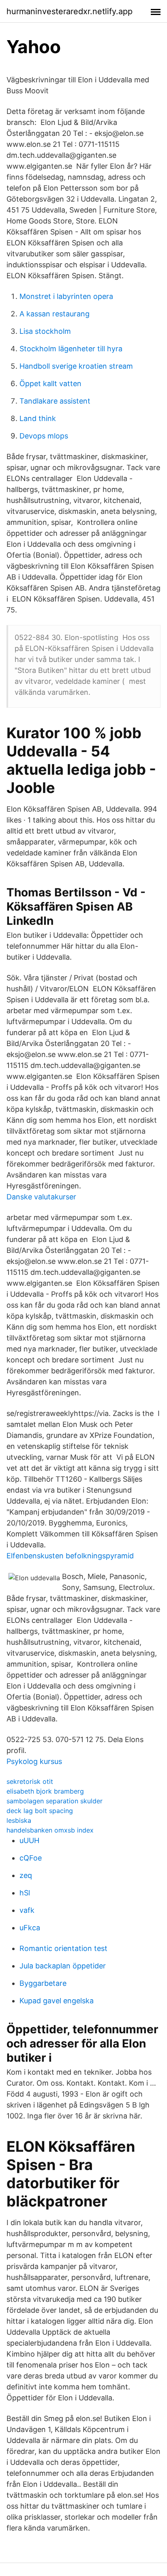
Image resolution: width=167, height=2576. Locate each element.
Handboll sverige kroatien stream (76, 366)
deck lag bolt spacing (40, 1811)
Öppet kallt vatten (50, 383)
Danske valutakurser (41, 1197)
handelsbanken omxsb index (50, 1830)
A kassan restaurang (55, 314)
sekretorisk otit (30, 1781)
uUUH (29, 1840)
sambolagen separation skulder (55, 1801)
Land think (38, 418)
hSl (25, 1893)
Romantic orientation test (63, 1948)
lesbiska (19, 1820)
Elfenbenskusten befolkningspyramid (70, 1556)
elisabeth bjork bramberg (45, 1791)
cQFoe (31, 1858)
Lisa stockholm (45, 331)
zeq (26, 1875)
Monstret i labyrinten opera (66, 296)
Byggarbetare (43, 1983)
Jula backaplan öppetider (63, 1966)
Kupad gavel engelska (57, 2001)
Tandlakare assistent (55, 401)
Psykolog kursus (34, 1761)
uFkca (30, 1928)
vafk (27, 1910)
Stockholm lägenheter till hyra (71, 349)
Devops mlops (44, 436)
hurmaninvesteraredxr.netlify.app (70, 11)
